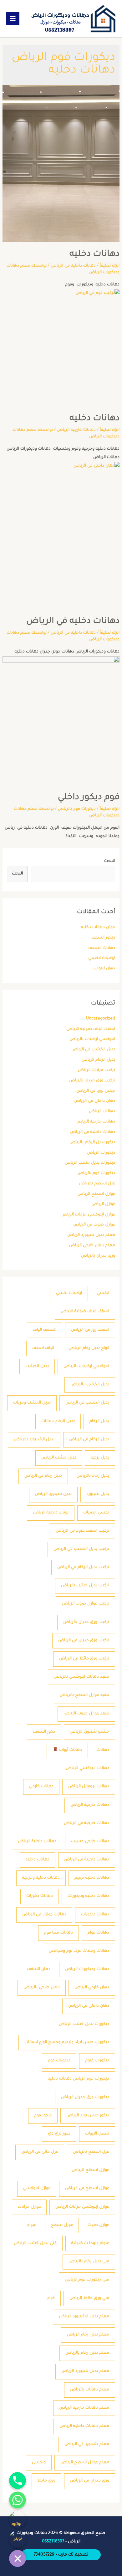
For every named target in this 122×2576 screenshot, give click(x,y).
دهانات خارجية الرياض (96, 1122)
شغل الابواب (97, 2134)
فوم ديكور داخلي (89, 798)
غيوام (32, 2225)
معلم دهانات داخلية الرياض (84, 2426)
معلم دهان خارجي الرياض (92, 1246)
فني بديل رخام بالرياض (89, 2262)
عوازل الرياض (103, 1204)
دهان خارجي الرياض (92, 1988)
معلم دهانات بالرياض (90, 2390)
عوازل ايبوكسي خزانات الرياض (88, 1215)
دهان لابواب (104, 969)
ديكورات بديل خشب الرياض (90, 1163)
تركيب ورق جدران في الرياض (84, 1641)
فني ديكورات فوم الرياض (87, 2280)
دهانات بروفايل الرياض (89, 1787)
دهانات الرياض (102, 1112)
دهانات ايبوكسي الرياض (87, 1768)
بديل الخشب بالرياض (90, 1385)
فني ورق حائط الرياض (89, 2298)
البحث (110, 861)
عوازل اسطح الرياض (96, 1194)
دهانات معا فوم (58, 1933)
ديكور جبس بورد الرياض (88, 2116)
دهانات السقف (102, 948)
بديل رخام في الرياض (43, 1476)
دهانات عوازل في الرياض (44, 1915)
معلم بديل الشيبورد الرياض (84, 2317)
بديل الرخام (99, 1421)
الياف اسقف (43, 1348)
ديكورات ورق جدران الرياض (85, 2097)
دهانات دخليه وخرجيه (41, 1878)
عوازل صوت (98, 2225)
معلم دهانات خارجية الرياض (84, 2408)
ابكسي (103, 1293)
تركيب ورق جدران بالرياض (92, 1081)
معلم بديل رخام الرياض (88, 2335)
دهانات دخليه (38, 1860)
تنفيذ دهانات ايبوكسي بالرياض (81, 1677)
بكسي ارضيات (96, 1513)
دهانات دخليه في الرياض (73, 622)
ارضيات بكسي (69, 1293)
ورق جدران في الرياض (90, 2481)
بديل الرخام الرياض (98, 1060)
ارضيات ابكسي (102, 958)
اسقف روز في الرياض (90, 1330)
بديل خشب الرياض (59, 1458)
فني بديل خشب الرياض (35, 2243)
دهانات (103, 1750)
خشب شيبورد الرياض (89, 1732)
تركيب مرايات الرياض (97, 1070)
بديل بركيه (100, 1458)
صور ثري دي (59, 2134)
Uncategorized (101, 1019)
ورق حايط (46, 2481)
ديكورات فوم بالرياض (96, 1173)
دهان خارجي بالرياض (42, 1988)
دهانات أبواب (70, 1750)
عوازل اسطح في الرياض (87, 2189)
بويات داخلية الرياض (51, 1513)
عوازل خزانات (29, 2207)
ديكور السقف (103, 938)
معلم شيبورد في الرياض (87, 2444)
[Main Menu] (13, 19)
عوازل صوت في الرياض (94, 1225)
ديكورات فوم (59, 2061)
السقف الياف (45, 1330)
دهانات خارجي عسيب (90, 1842)
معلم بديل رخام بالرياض (87, 2353)
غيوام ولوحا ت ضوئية (90, 2243)
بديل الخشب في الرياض (93, 1050)
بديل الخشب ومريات (32, 1403)
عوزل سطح (62, 2225)
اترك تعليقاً (110, 266)
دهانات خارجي (41, 1787)
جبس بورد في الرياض (96, 1091)
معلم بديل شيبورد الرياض (91, 1235)
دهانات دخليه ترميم (92, 1878)
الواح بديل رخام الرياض (89, 1348)
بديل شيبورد (98, 1494)
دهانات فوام (98, 1933)
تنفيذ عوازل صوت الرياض (86, 1714)
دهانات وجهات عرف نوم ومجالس (79, 1951)
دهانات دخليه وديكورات (88, 1896)
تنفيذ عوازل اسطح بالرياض (84, 1695)
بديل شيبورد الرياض (53, 1494)
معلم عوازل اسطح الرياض (85, 2463)
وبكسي (39, 2463)
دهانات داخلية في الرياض (93, 1132)
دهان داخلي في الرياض (95, 1101)
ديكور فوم (43, 2116)
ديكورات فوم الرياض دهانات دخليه (79, 2079)
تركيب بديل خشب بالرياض (85, 1586)
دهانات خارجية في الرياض (86, 1823)
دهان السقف (39, 1969)
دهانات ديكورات (95, 1915)
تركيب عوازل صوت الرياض (86, 1604)
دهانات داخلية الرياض (37, 1842)
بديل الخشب (37, 1366)
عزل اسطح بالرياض (97, 1184)
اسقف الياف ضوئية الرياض (91, 1029)
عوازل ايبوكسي (37, 2189)
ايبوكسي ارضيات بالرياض (92, 1039)
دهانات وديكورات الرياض (87, 1969)
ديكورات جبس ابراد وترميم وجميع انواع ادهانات (67, 2043)
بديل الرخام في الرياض (89, 1440)
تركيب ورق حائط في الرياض (84, 1659)
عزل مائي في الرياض (40, 2152)
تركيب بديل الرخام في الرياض (83, 1567)
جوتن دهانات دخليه (98, 928)
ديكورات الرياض (101, 1153)
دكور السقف (44, 1732)
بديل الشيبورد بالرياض (34, 1440)
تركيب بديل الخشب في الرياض (81, 1549)
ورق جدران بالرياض (98, 1256)
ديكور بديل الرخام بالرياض (92, 1143)
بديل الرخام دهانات (58, 1421)
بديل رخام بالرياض (93, 1476)
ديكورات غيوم (97, 2061)
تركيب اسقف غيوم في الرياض (82, 1531)
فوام (51, 2298)
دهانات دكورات (40, 1896)
